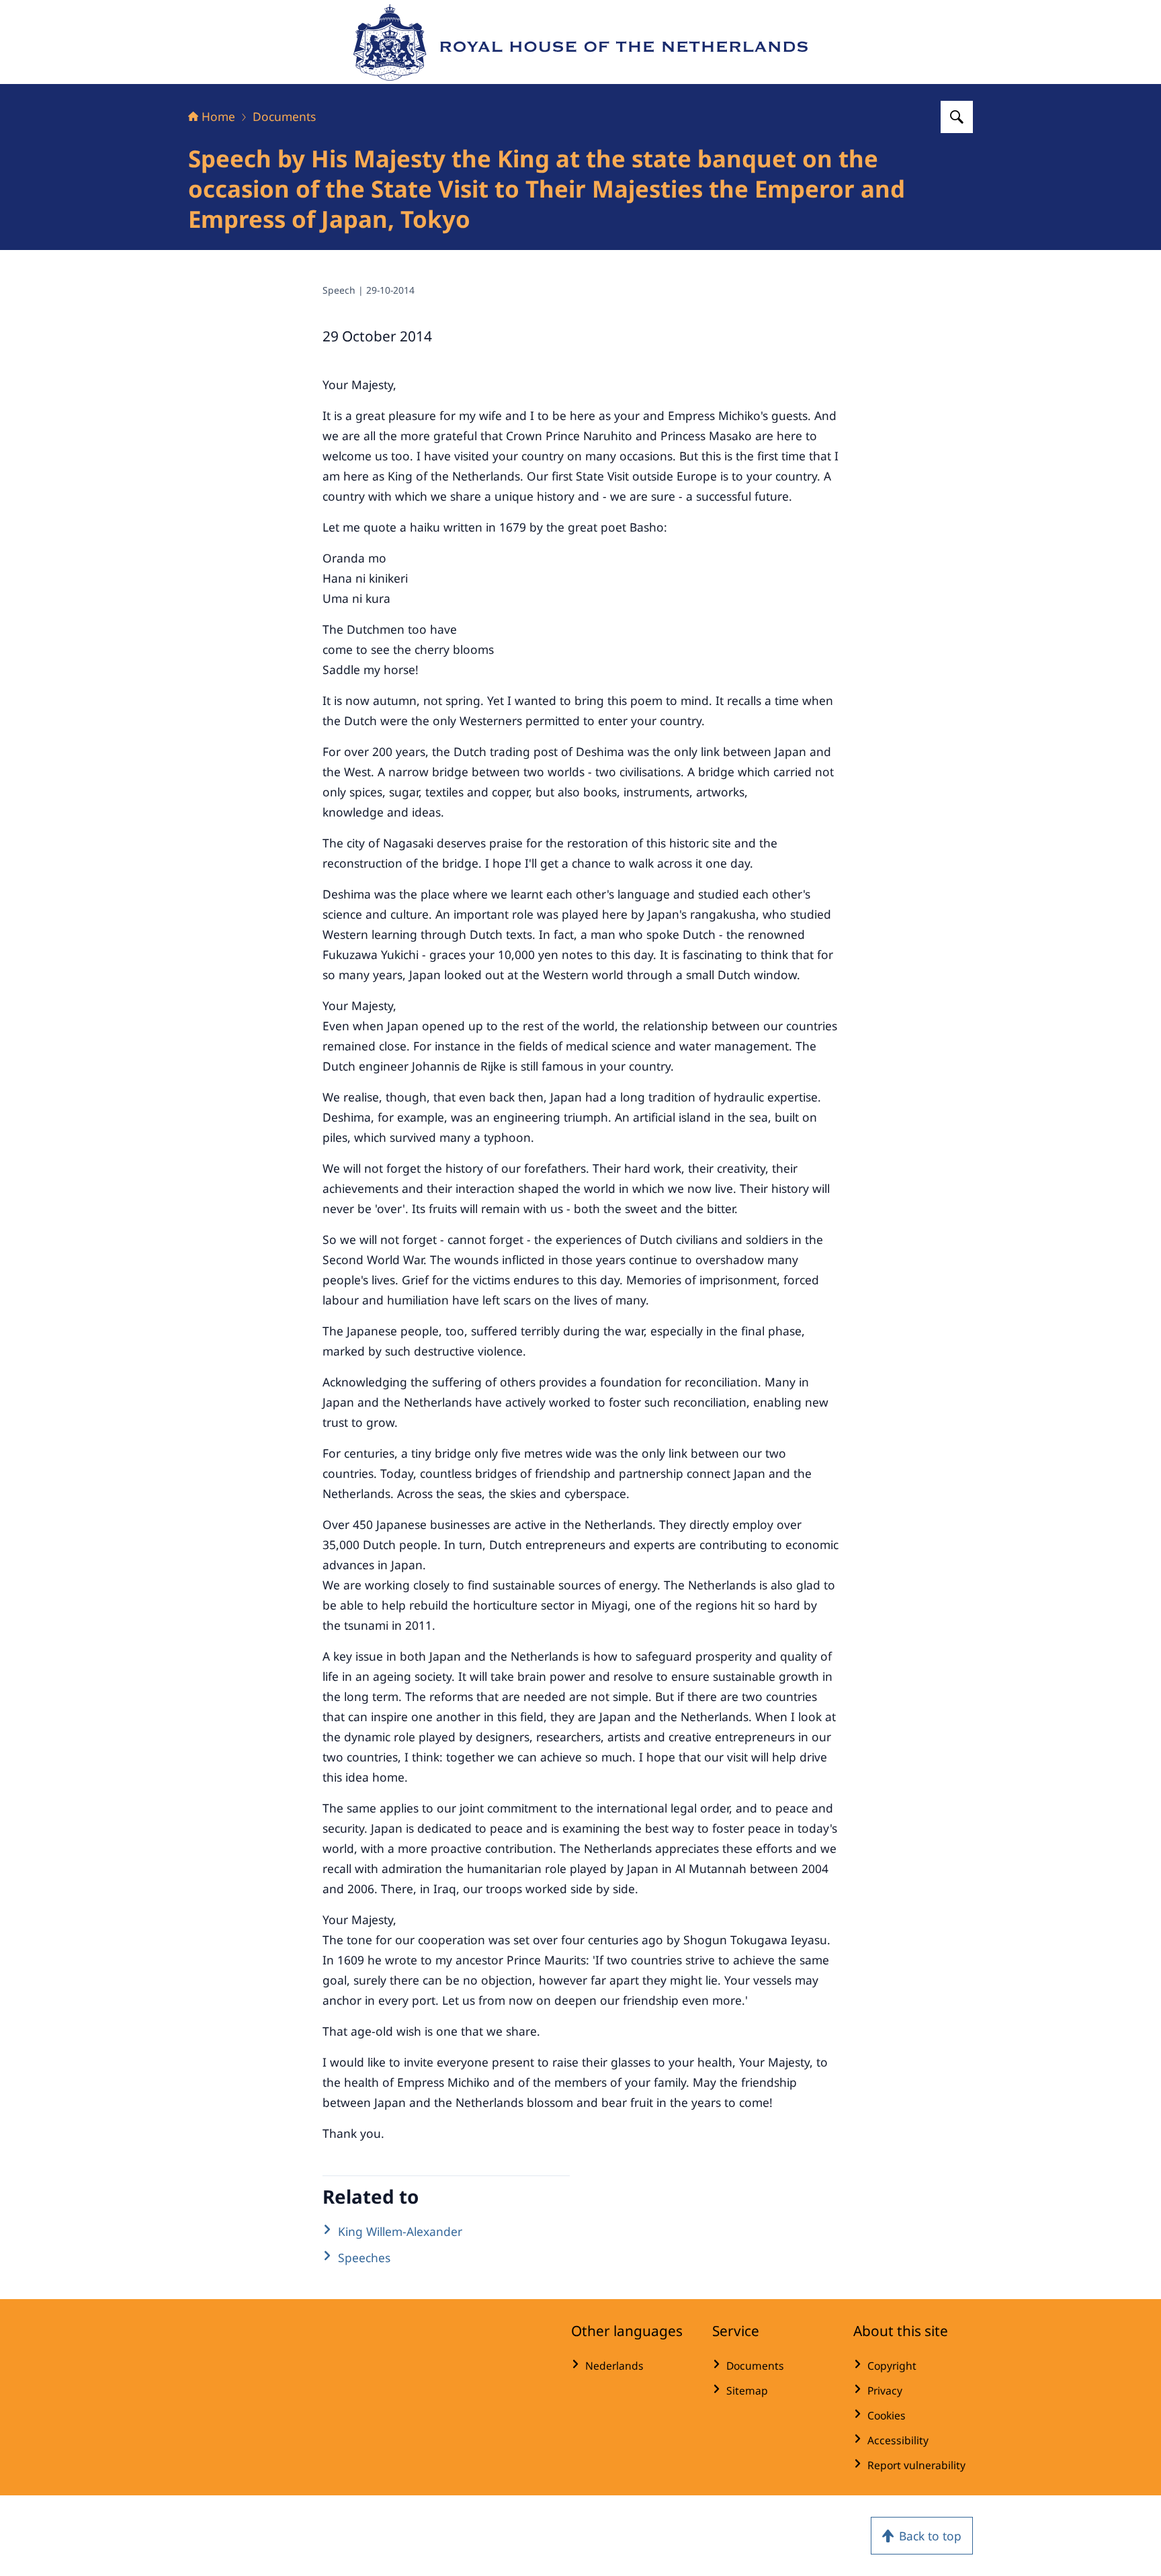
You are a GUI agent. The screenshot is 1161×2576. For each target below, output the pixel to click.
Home (218, 116)
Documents (284, 116)
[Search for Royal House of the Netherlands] (957, 117)
